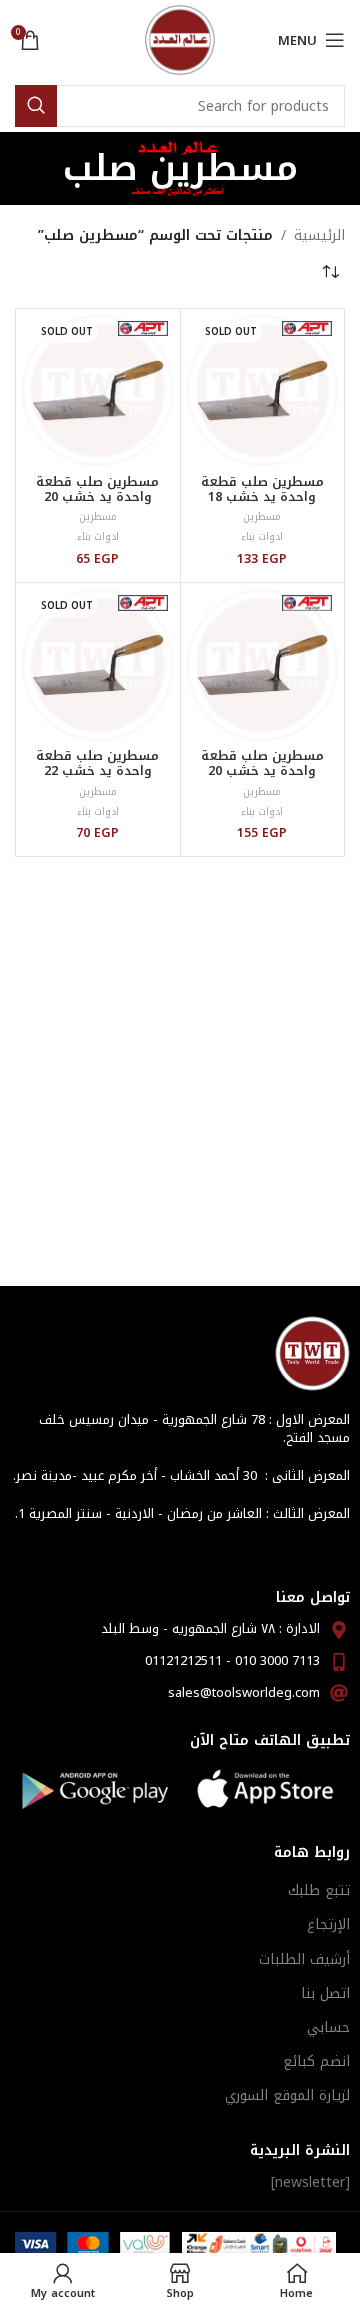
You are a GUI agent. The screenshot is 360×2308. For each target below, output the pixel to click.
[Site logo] (180, 39)
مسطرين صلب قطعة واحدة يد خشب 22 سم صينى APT (97, 771)
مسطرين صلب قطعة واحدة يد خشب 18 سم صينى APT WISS (262, 497)
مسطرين (262, 516)
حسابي (328, 2027)
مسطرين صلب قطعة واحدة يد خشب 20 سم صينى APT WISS (262, 771)
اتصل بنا (325, 1993)
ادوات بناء (262, 536)
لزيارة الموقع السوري (287, 2095)
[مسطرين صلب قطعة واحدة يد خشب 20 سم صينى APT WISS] (263, 665)
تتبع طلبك (319, 1890)
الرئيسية (319, 236)
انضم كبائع (316, 2061)
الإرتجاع (328, 1924)
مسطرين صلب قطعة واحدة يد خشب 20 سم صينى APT (97, 497)
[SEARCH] (36, 106)
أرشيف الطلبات (304, 1959)
